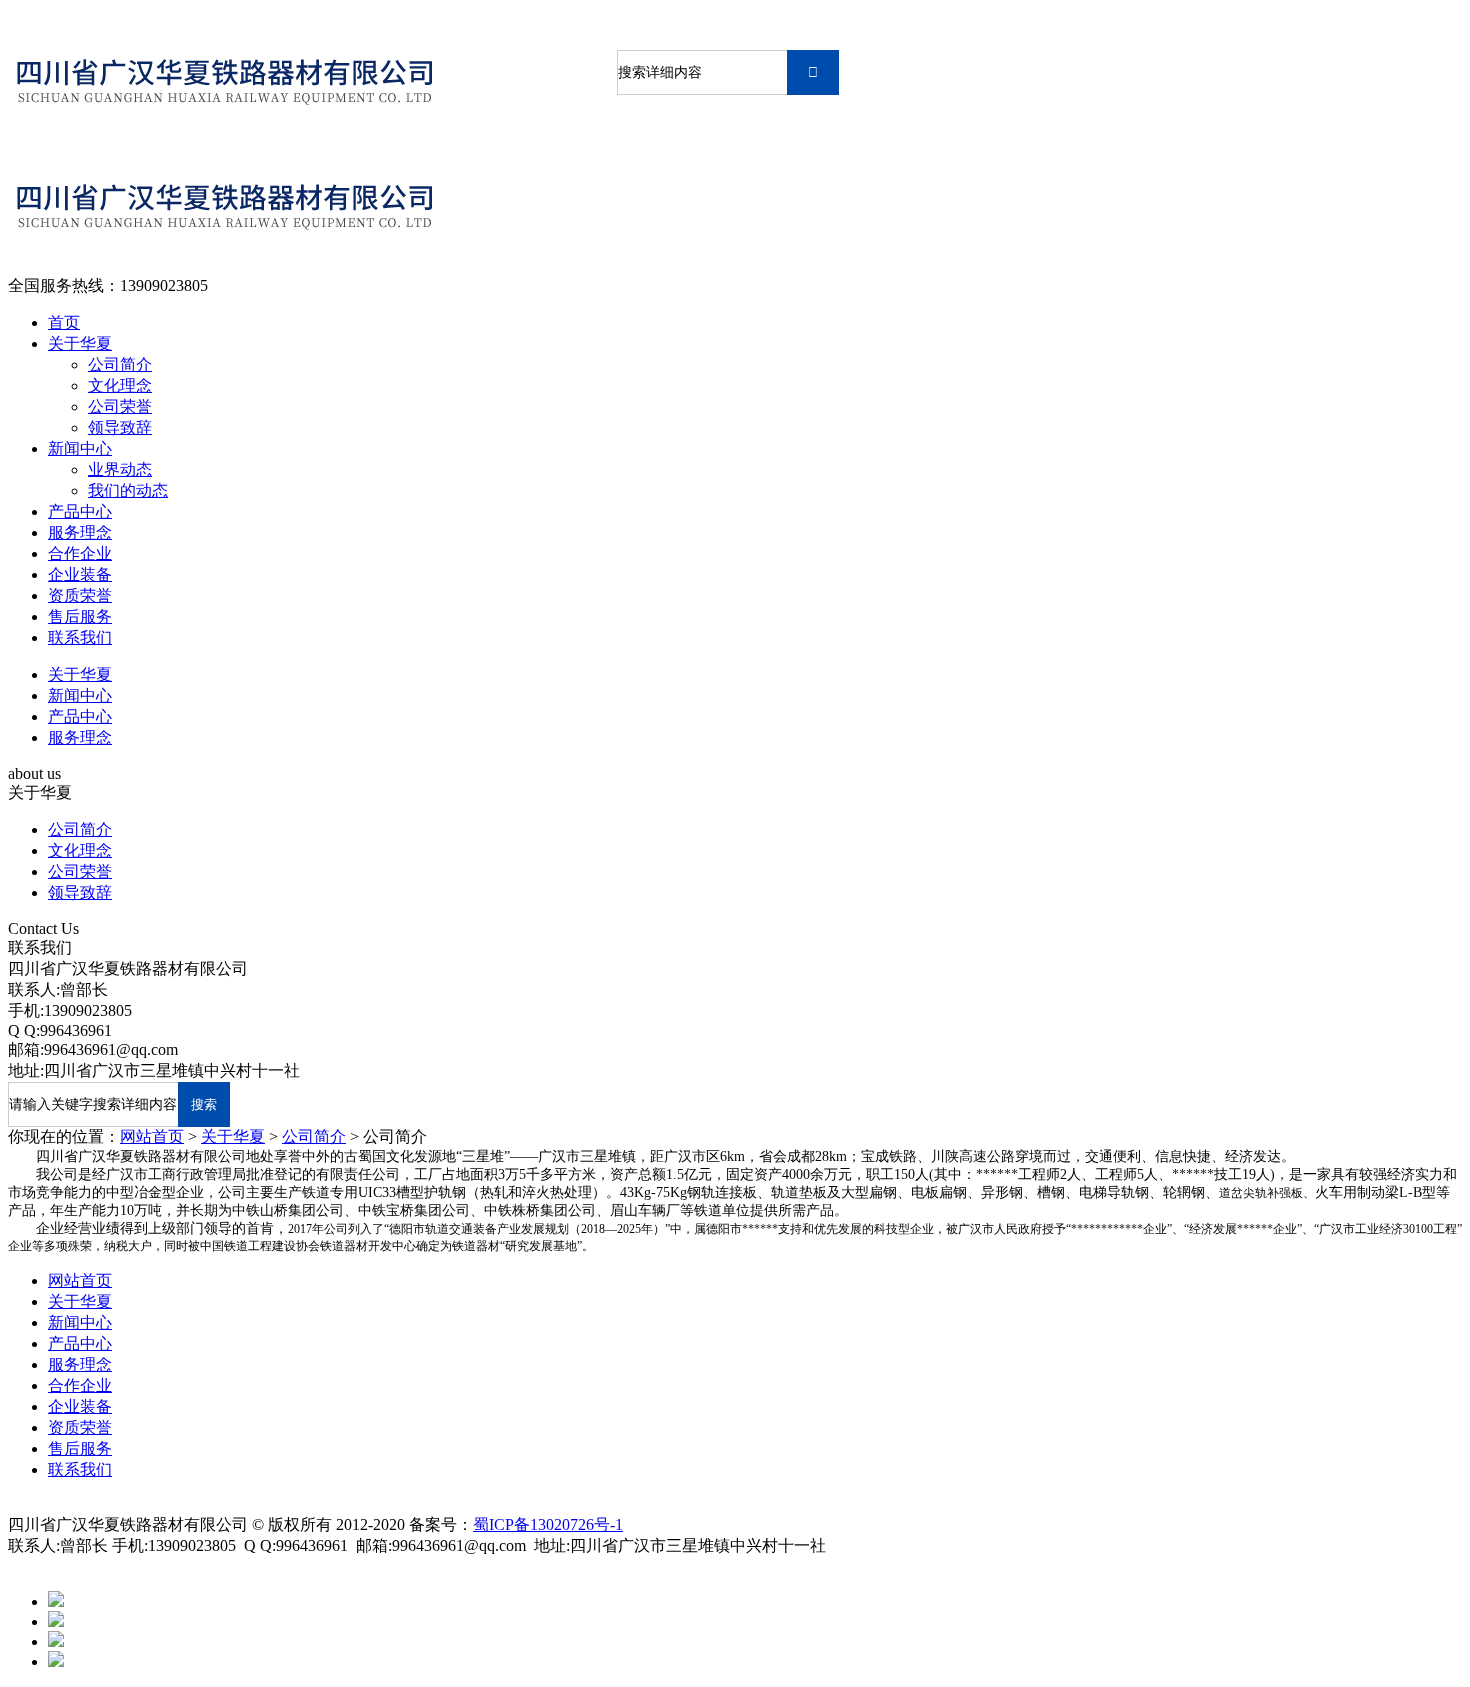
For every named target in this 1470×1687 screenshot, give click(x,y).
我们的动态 (128, 490)
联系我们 (80, 637)
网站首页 (152, 1136)
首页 (64, 322)
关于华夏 (80, 343)
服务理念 (80, 532)
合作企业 (80, 553)
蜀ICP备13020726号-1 (548, 1524)
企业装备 (80, 574)
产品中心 (80, 511)
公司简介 (120, 364)
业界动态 (120, 469)
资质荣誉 (80, 595)
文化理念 (120, 385)
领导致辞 (120, 427)
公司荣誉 (120, 406)
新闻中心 (80, 448)
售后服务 (80, 616)
